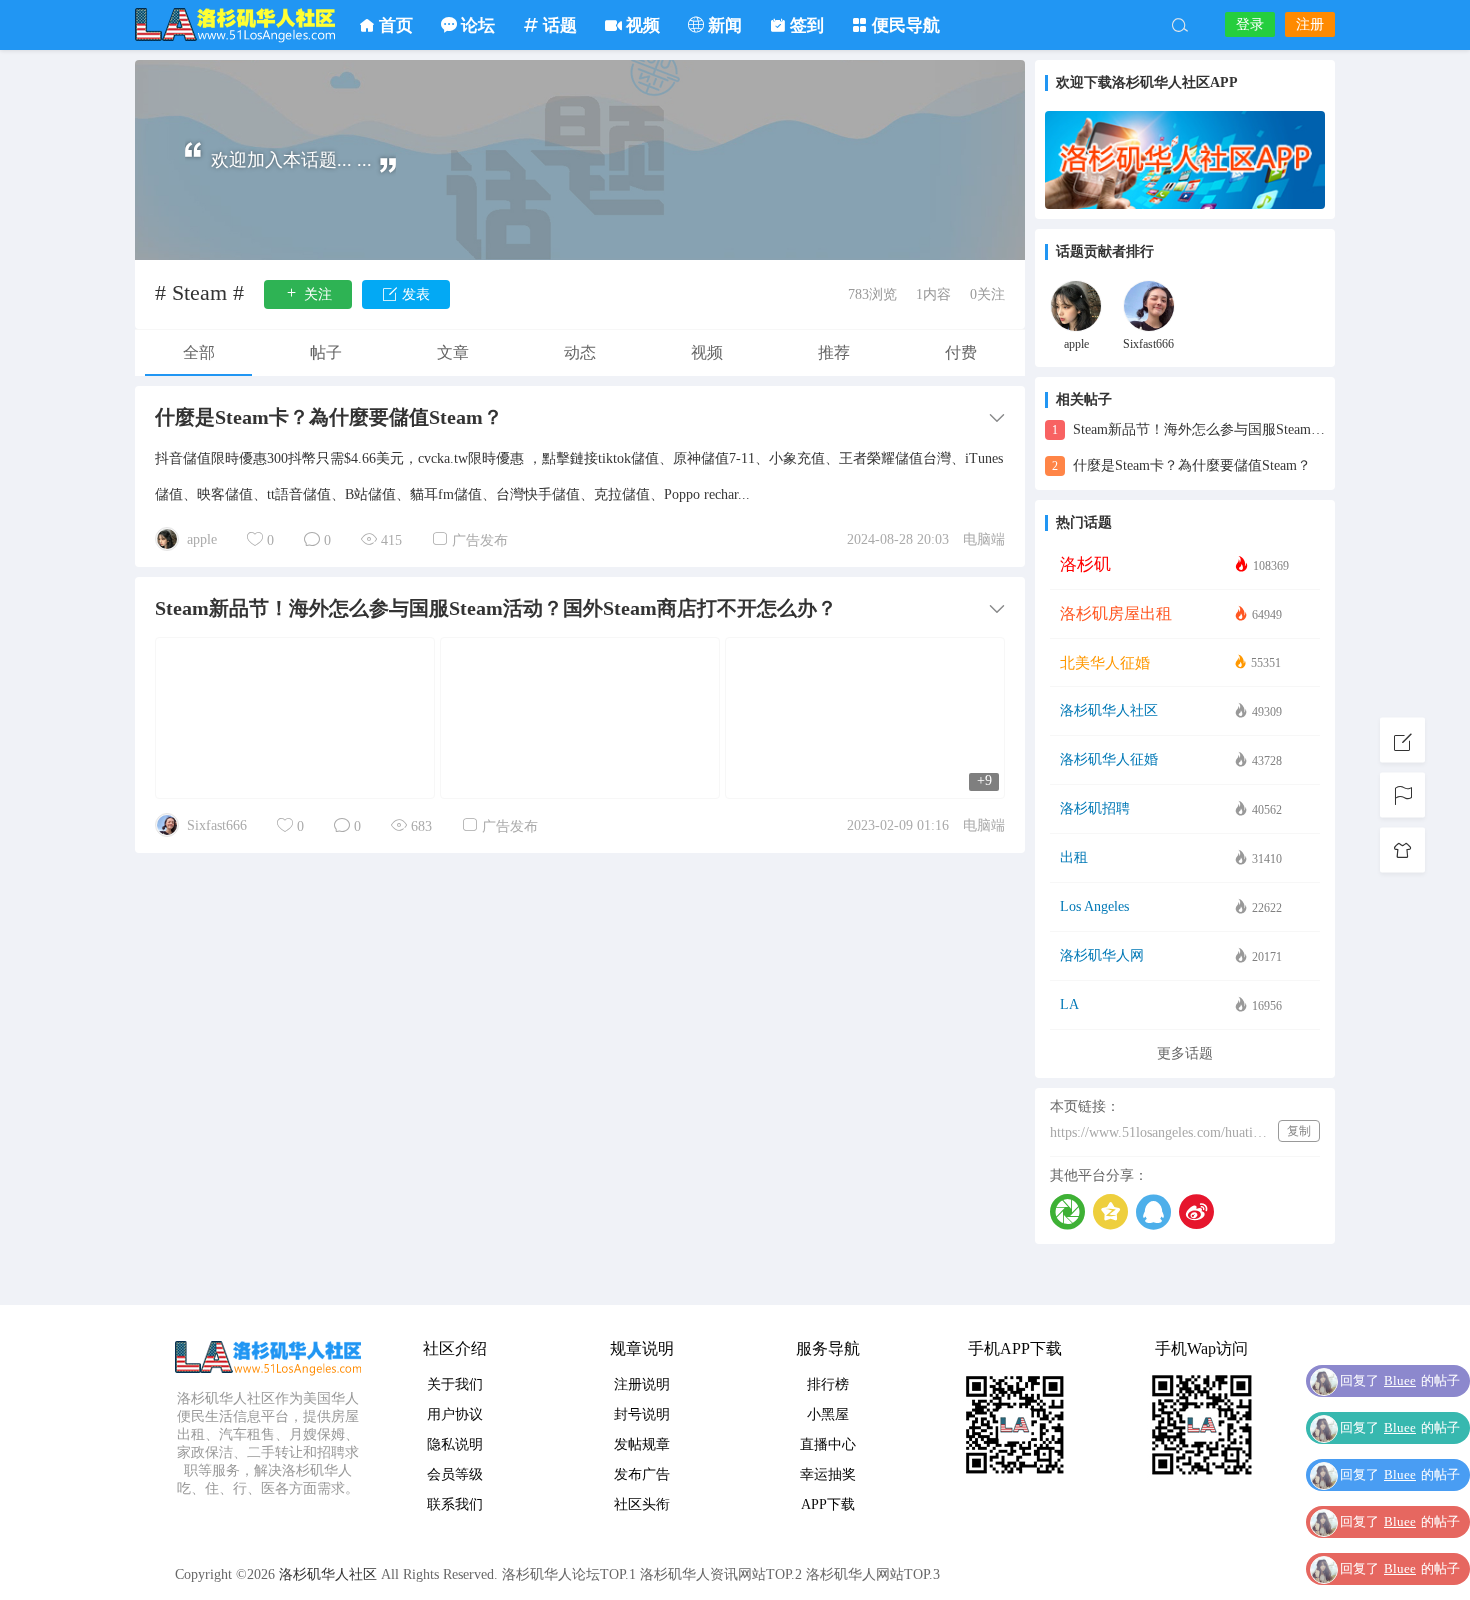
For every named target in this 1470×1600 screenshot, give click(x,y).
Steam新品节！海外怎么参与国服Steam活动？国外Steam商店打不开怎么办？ (1188, 429)
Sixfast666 (217, 825)
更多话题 (1185, 1053)
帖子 (326, 352)
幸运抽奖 (828, 1474)
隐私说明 (455, 1444)
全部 (199, 352)
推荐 (834, 352)
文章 (453, 352)
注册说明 (642, 1384)
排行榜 (828, 1384)
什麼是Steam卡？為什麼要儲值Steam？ (1181, 465)
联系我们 (455, 1504)
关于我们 (455, 1384)
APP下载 (828, 1504)
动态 (580, 352)
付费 (961, 352)
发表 (414, 294)
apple (202, 539)
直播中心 (828, 1444)
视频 (707, 352)
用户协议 (455, 1414)
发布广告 (642, 1474)
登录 (1250, 24)
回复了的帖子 (1400, 1380)
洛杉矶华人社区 (235, 25)
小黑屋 (828, 1414)
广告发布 (480, 540)
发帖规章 (642, 1444)
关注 (316, 294)
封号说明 (642, 1414)
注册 (1310, 24)
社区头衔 (642, 1504)
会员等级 (455, 1474)
